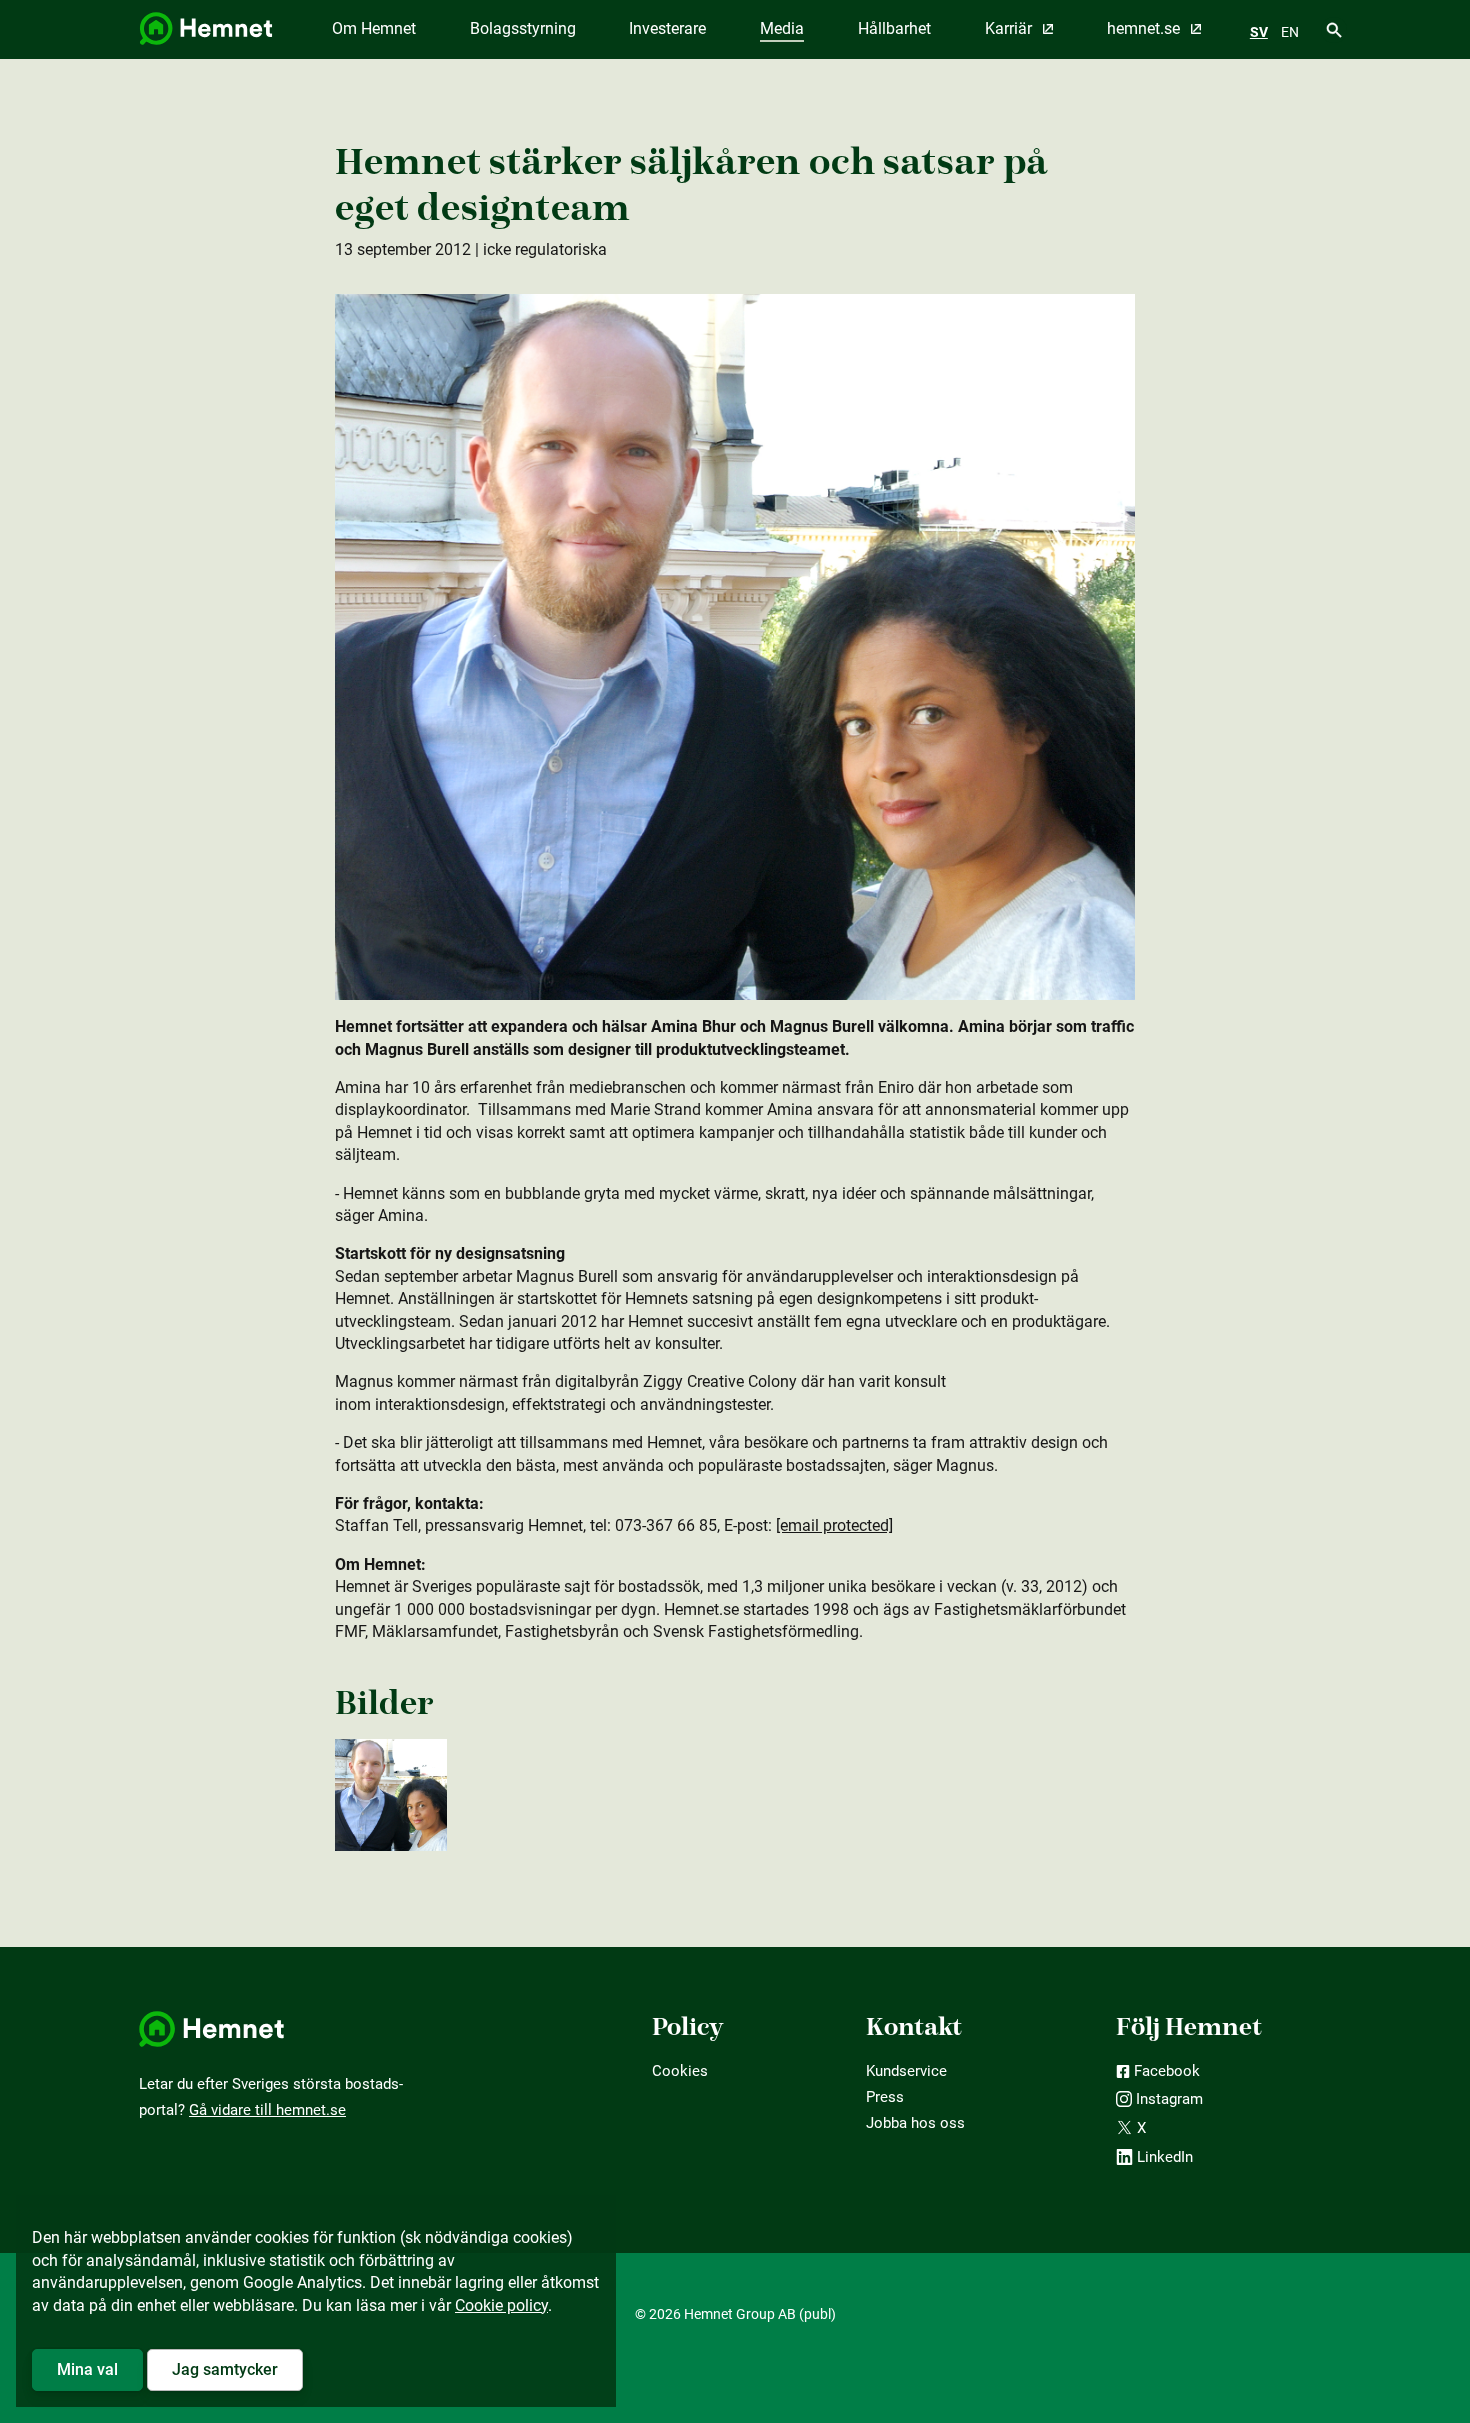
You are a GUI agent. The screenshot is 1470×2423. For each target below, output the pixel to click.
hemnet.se (1145, 28)
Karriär (1010, 28)
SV (1259, 32)
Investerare (667, 28)
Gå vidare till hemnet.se (267, 2110)
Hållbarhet (894, 28)
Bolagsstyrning (523, 28)
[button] (87, 2370)
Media (782, 28)
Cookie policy (501, 2305)
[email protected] (834, 1525)
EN (1290, 32)
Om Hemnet (374, 28)
